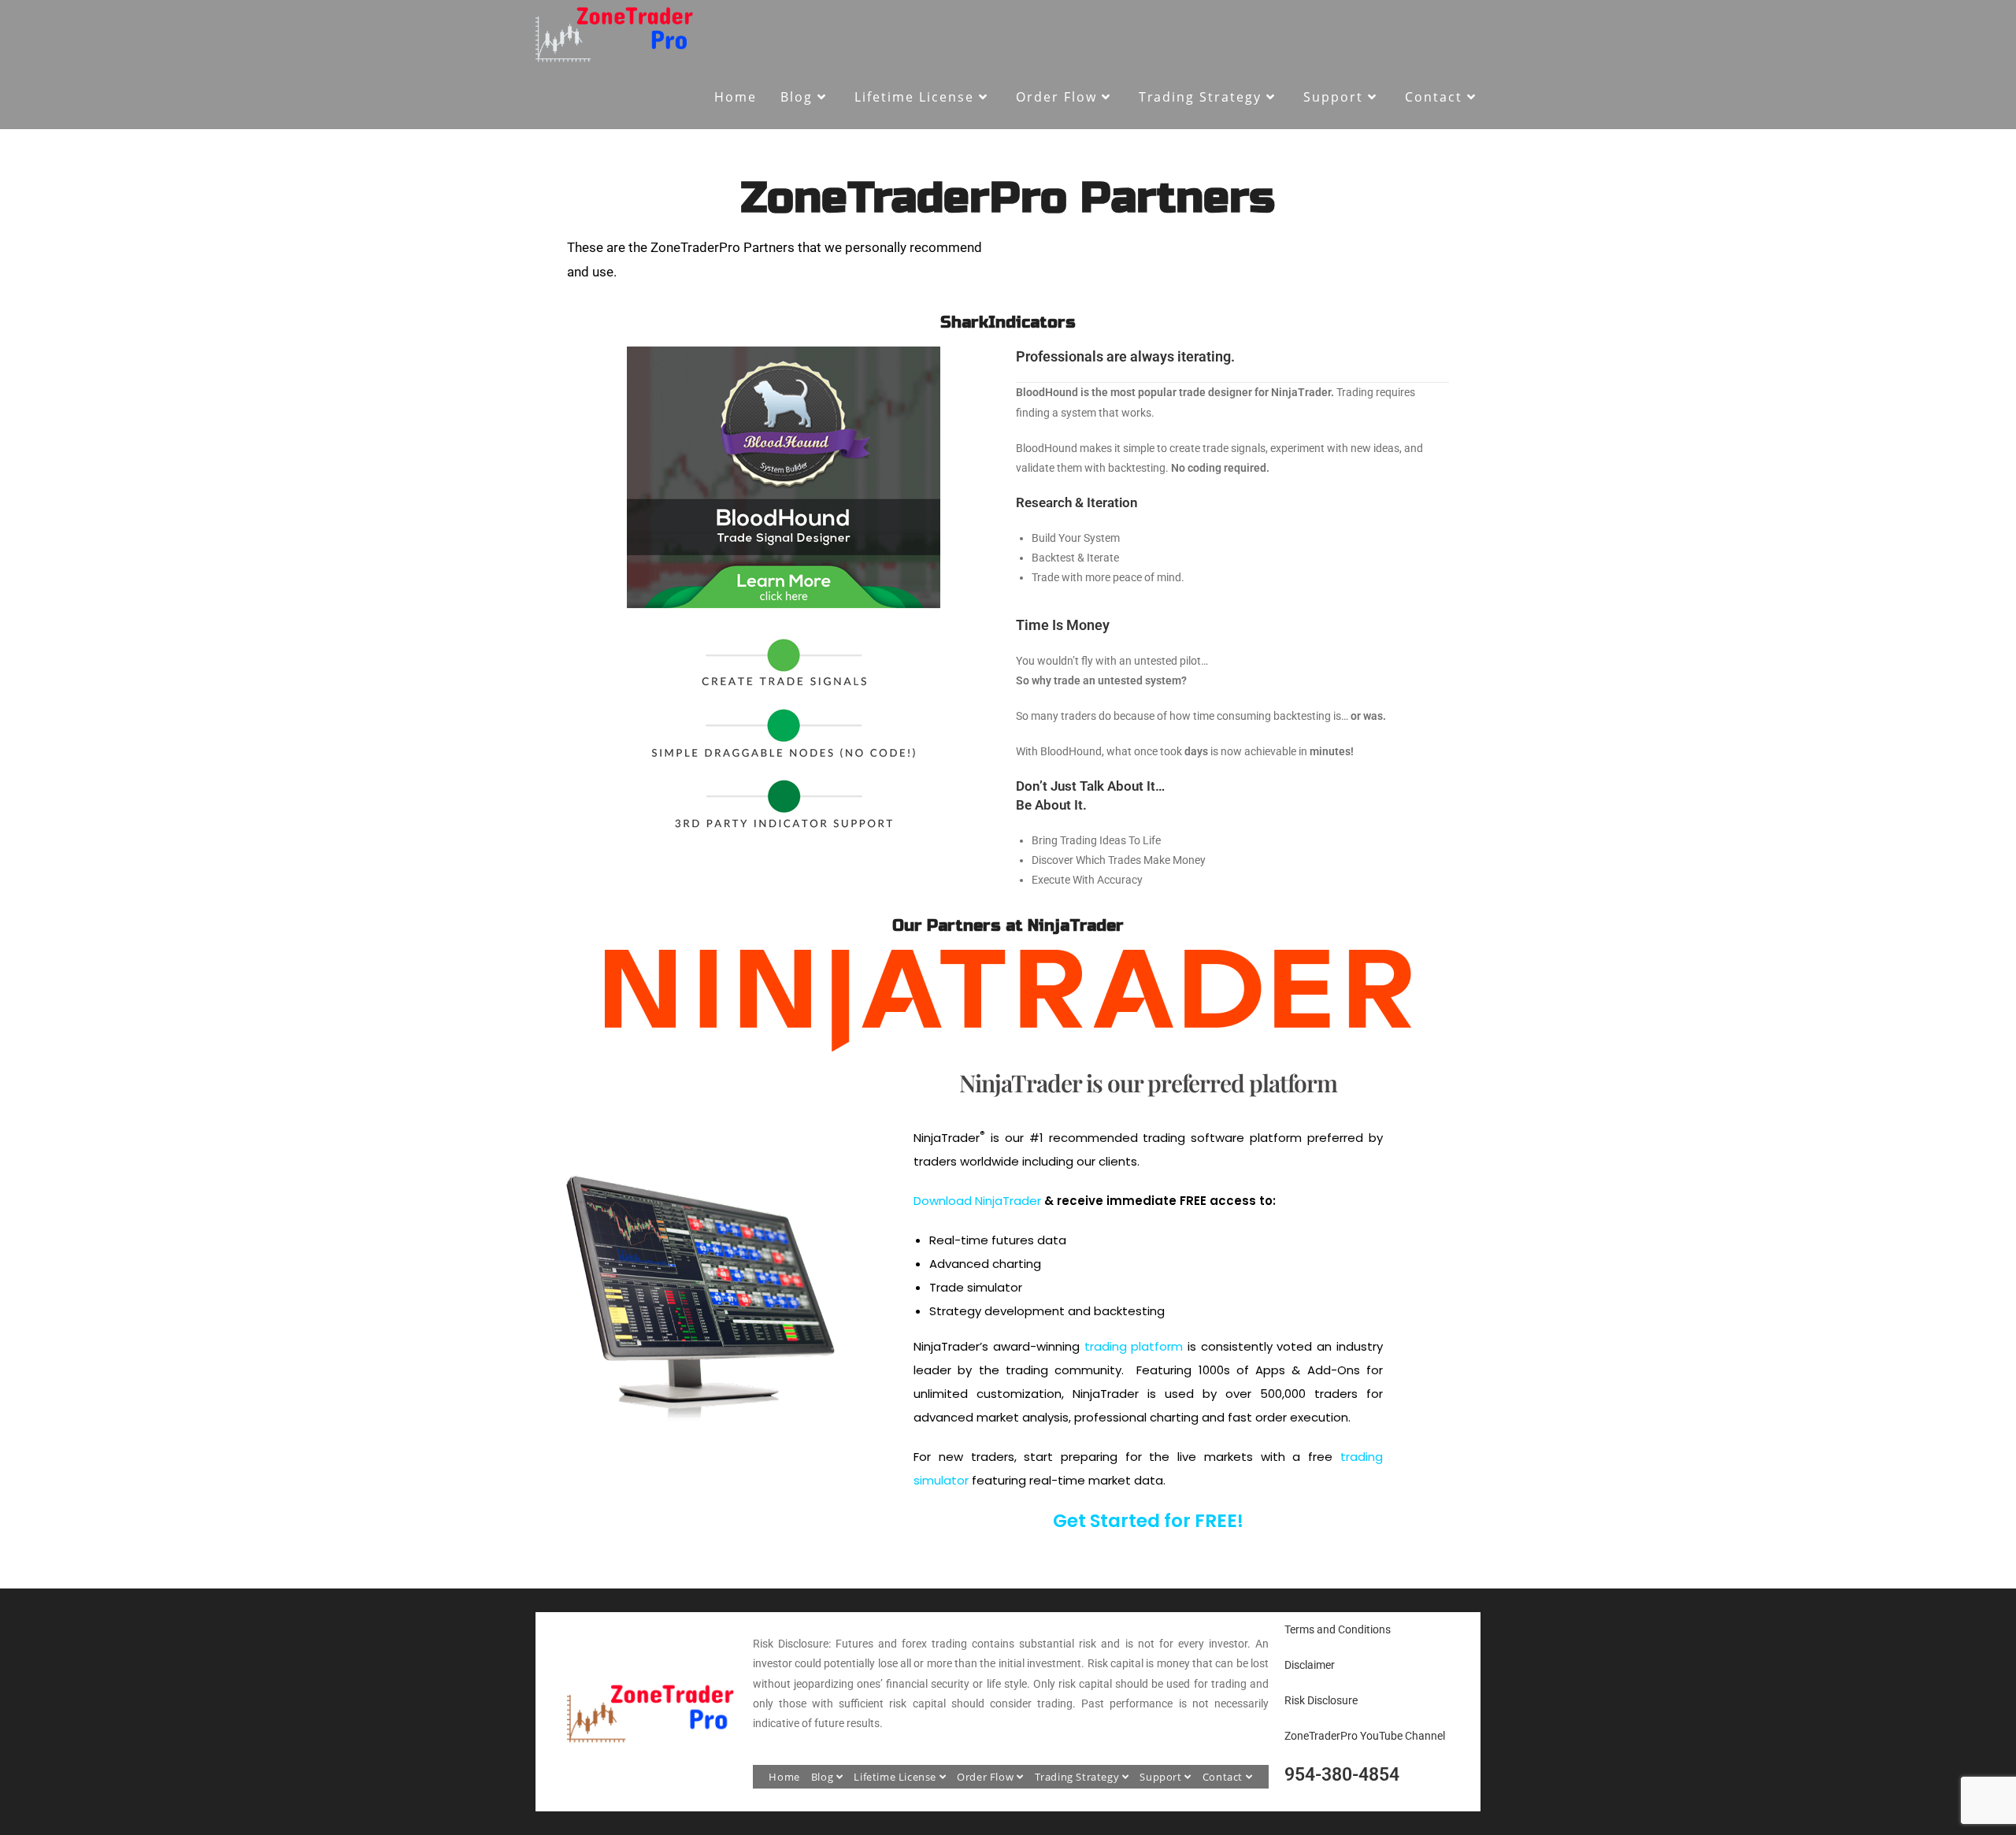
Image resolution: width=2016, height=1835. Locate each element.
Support (1162, 1777)
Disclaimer (1310, 1665)
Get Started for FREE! (1148, 1521)
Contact (1224, 1777)
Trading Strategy (1078, 1777)
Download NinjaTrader (977, 1201)
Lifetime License (896, 1777)
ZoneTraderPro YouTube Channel (1365, 1736)
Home (784, 1777)
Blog (824, 1777)
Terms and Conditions (1338, 1629)
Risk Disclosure (1321, 1700)
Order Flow (987, 1777)
